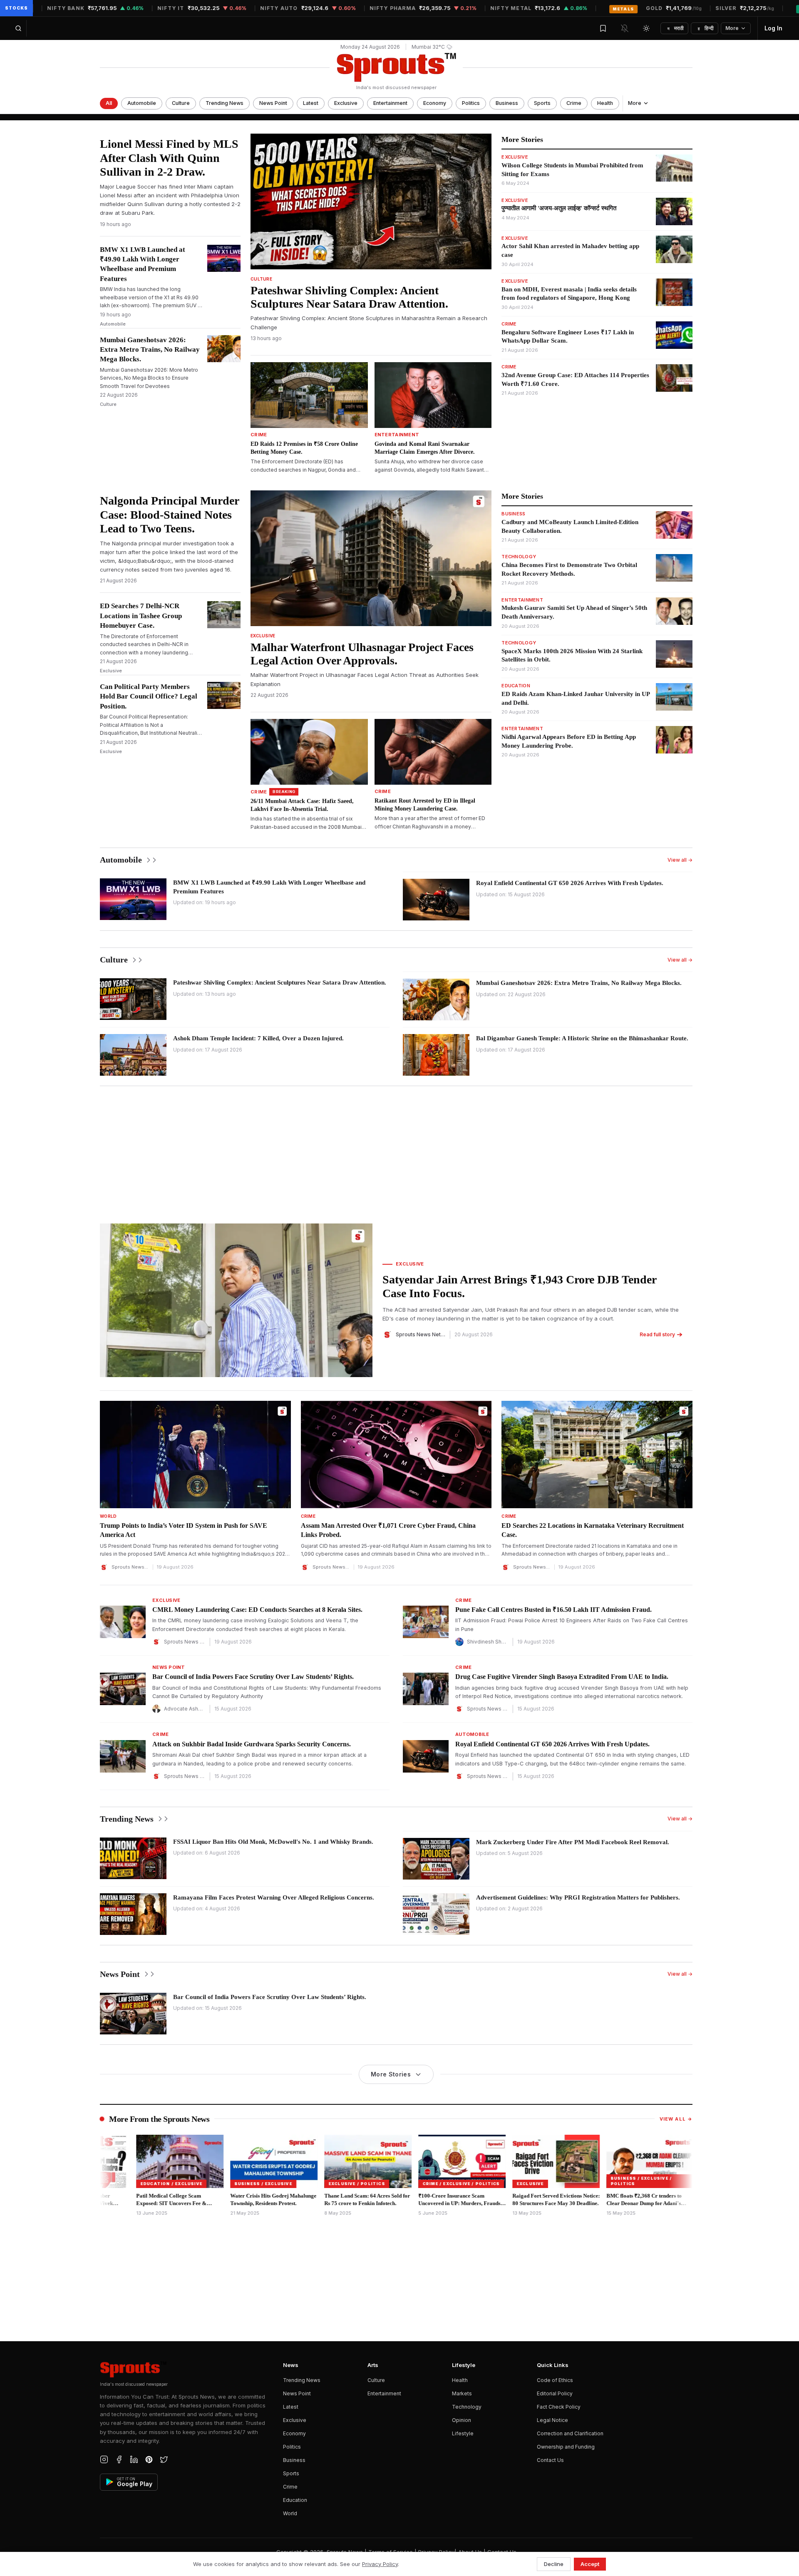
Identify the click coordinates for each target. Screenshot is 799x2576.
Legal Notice (552, 2420)
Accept (590, 2564)
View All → (676, 2119)
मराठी (676, 28)
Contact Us (550, 2460)
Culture (181, 103)
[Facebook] (119, 2459)
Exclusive (346, 103)
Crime (574, 103)
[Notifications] (625, 28)
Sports (542, 103)
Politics (471, 103)
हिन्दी (706, 28)
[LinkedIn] (134, 2459)
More (732, 28)
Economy (435, 103)
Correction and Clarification (570, 2433)
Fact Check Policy (559, 2407)
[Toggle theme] (646, 28)
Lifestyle (463, 2433)
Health (605, 103)
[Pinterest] (149, 2459)
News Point (273, 103)
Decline (554, 2564)
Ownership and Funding (566, 2447)
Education (295, 2500)
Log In (773, 28)
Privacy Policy (380, 2564)
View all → (680, 860)
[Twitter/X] (164, 2459)
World (290, 2513)
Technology (467, 2407)
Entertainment (390, 103)
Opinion (462, 2420)
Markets (462, 2393)
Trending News (225, 103)
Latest (311, 103)
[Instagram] (104, 2459)
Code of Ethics (555, 2380)
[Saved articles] (603, 28)
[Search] (18, 28)
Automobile (142, 103)
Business (507, 103)
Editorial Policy (555, 2393)
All (109, 103)
